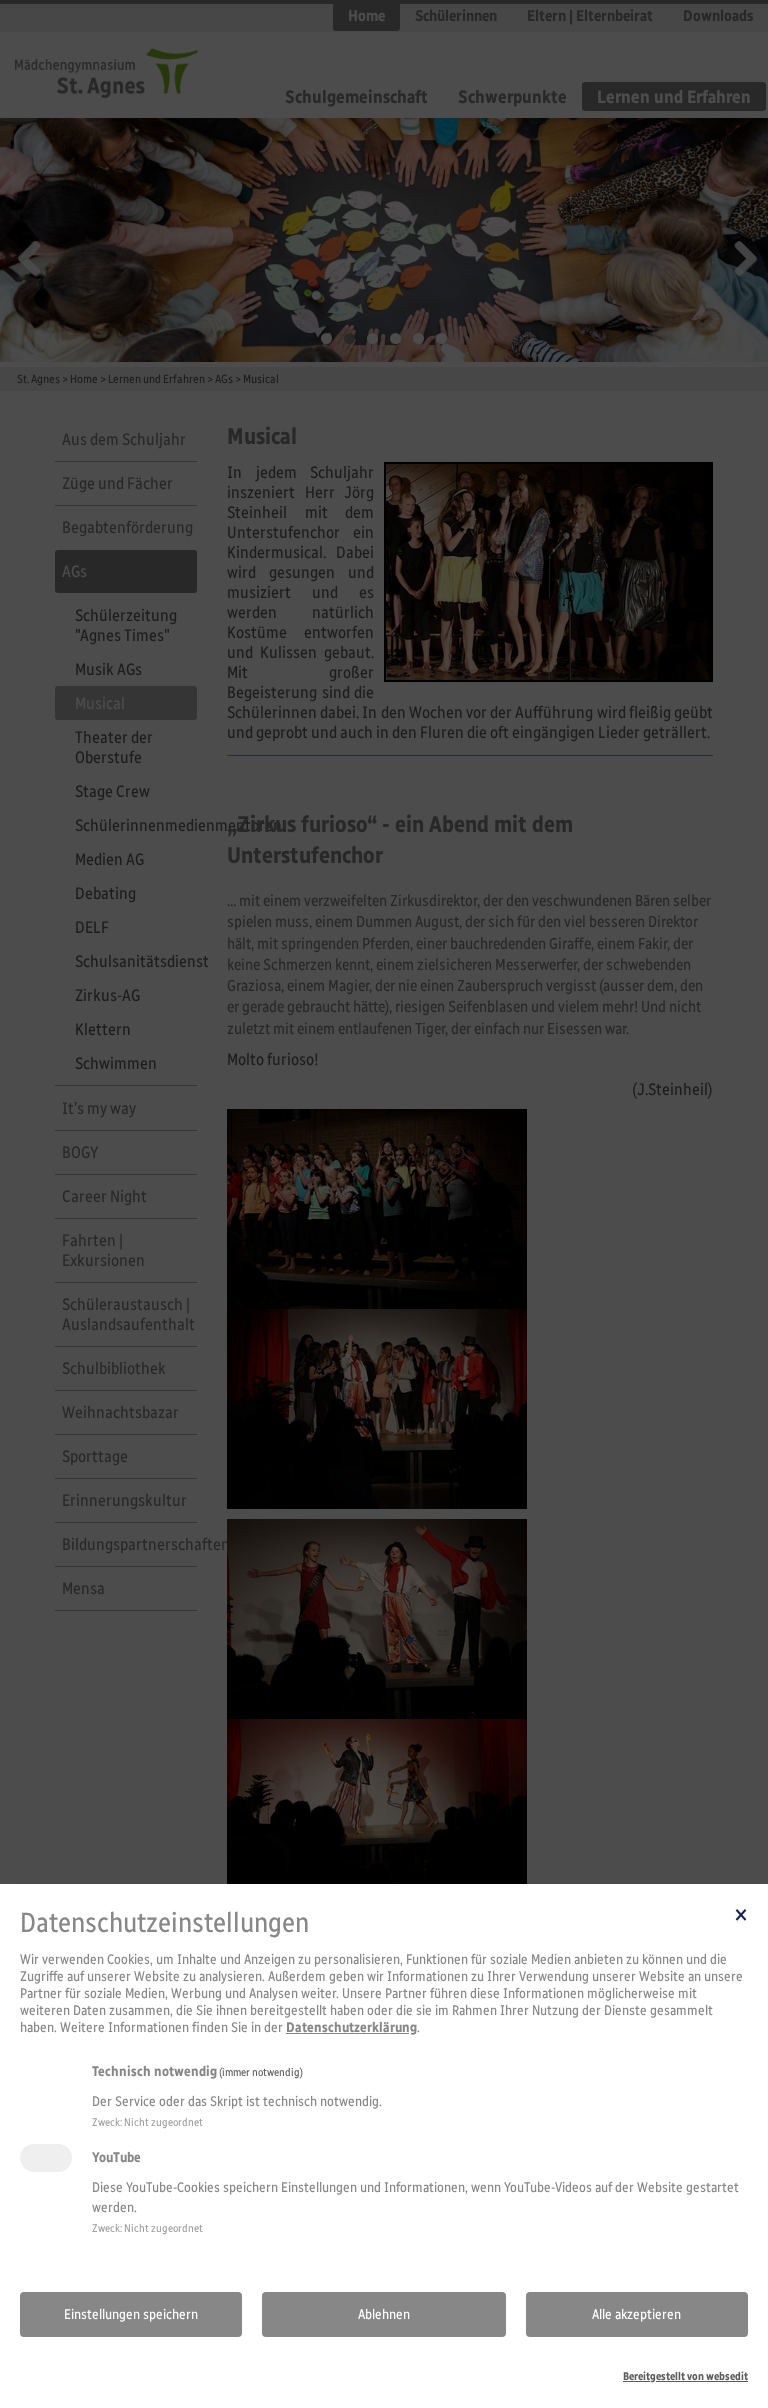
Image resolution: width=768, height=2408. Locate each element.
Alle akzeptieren (636, 2314)
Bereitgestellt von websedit (685, 2376)
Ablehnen (384, 2314)
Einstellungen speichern (131, 2314)
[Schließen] (741, 1914)
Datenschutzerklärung (351, 2027)
